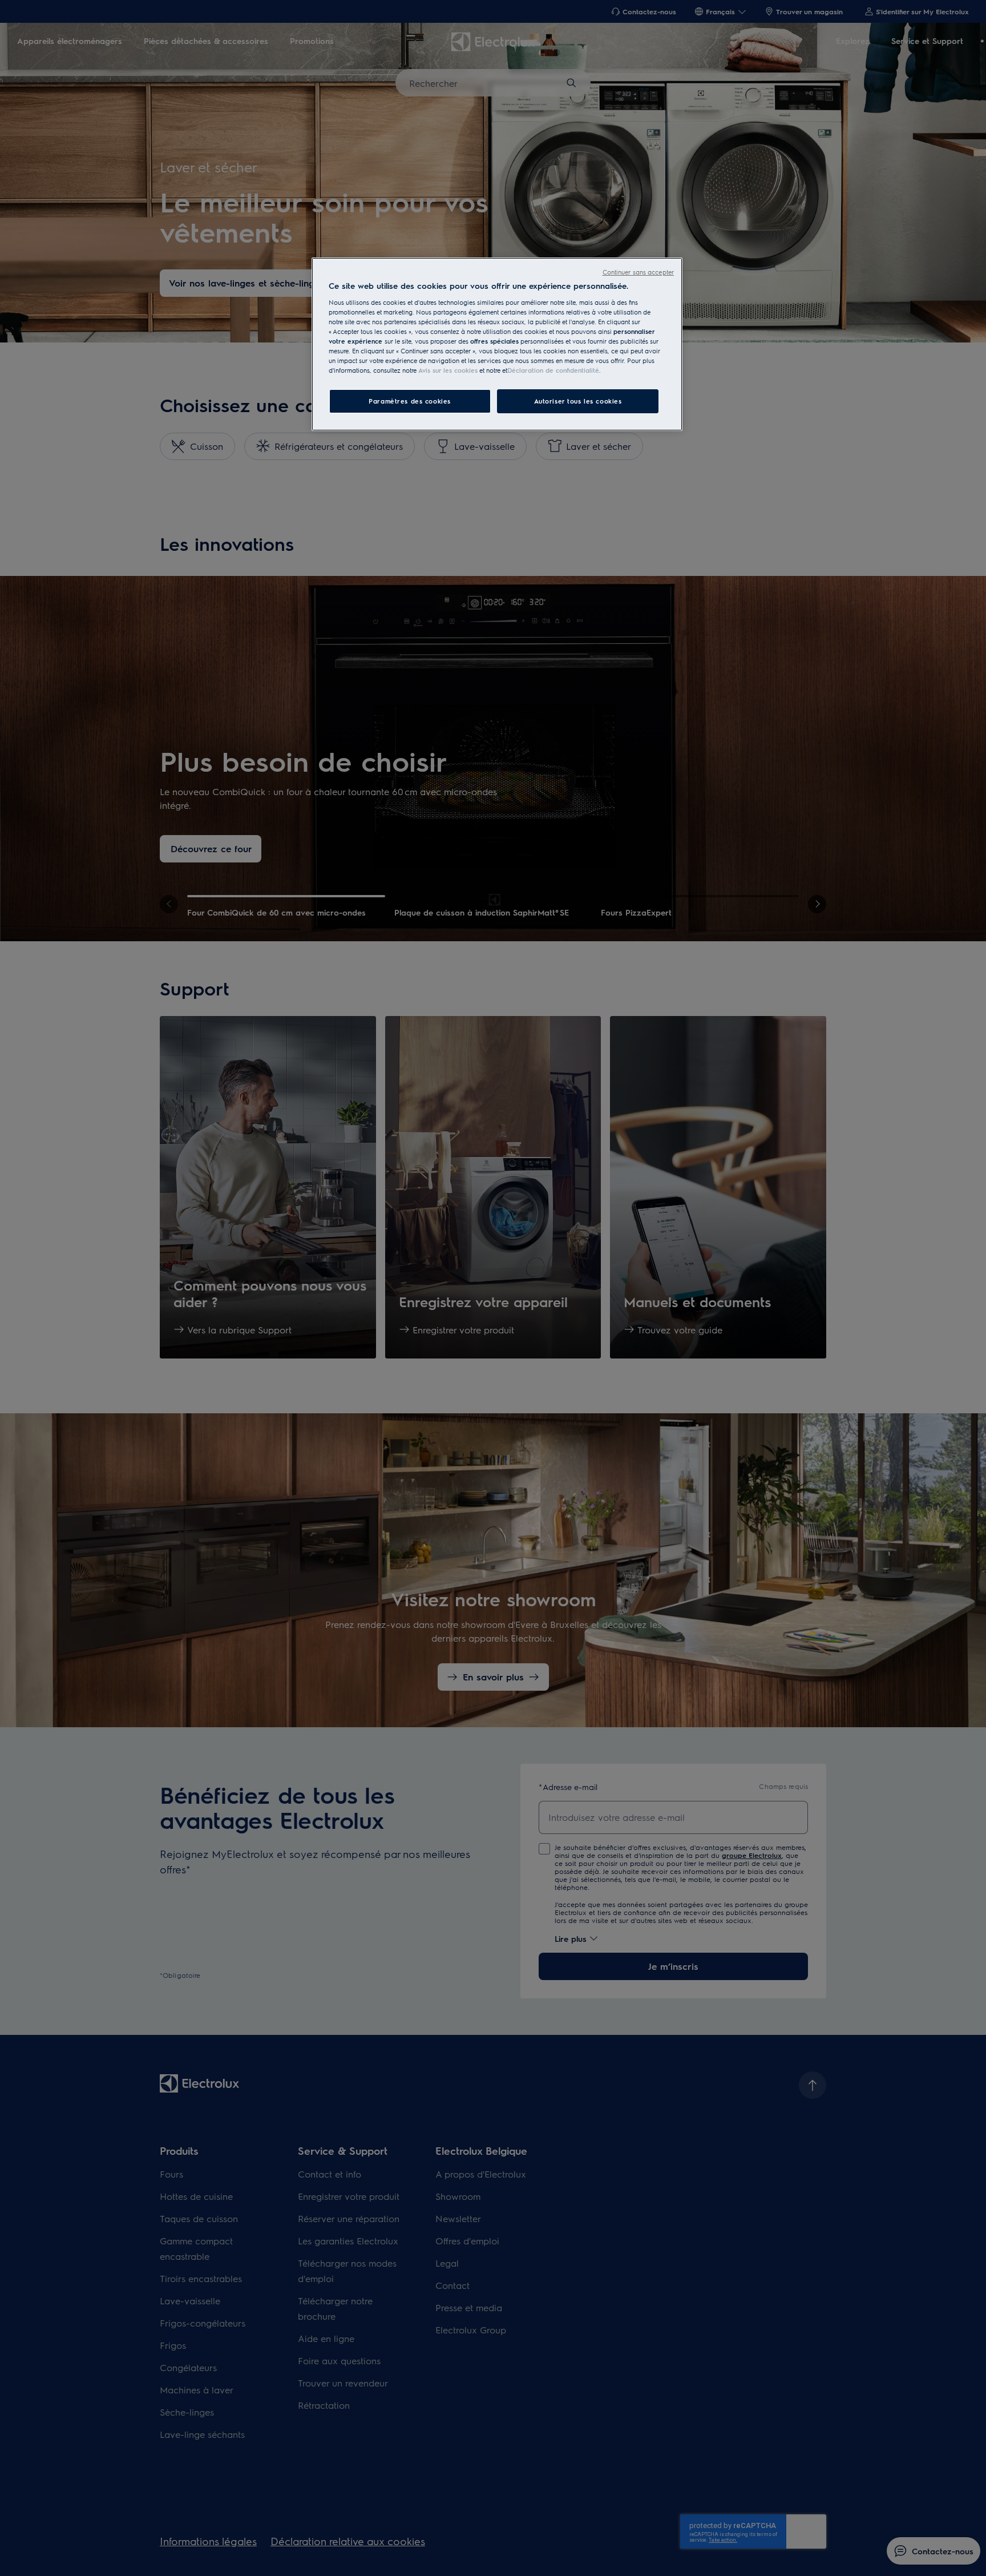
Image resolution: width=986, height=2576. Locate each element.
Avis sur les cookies (448, 370)
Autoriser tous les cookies (578, 401)
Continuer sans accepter (638, 272)
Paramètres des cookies (410, 401)
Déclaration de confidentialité (553, 370)
